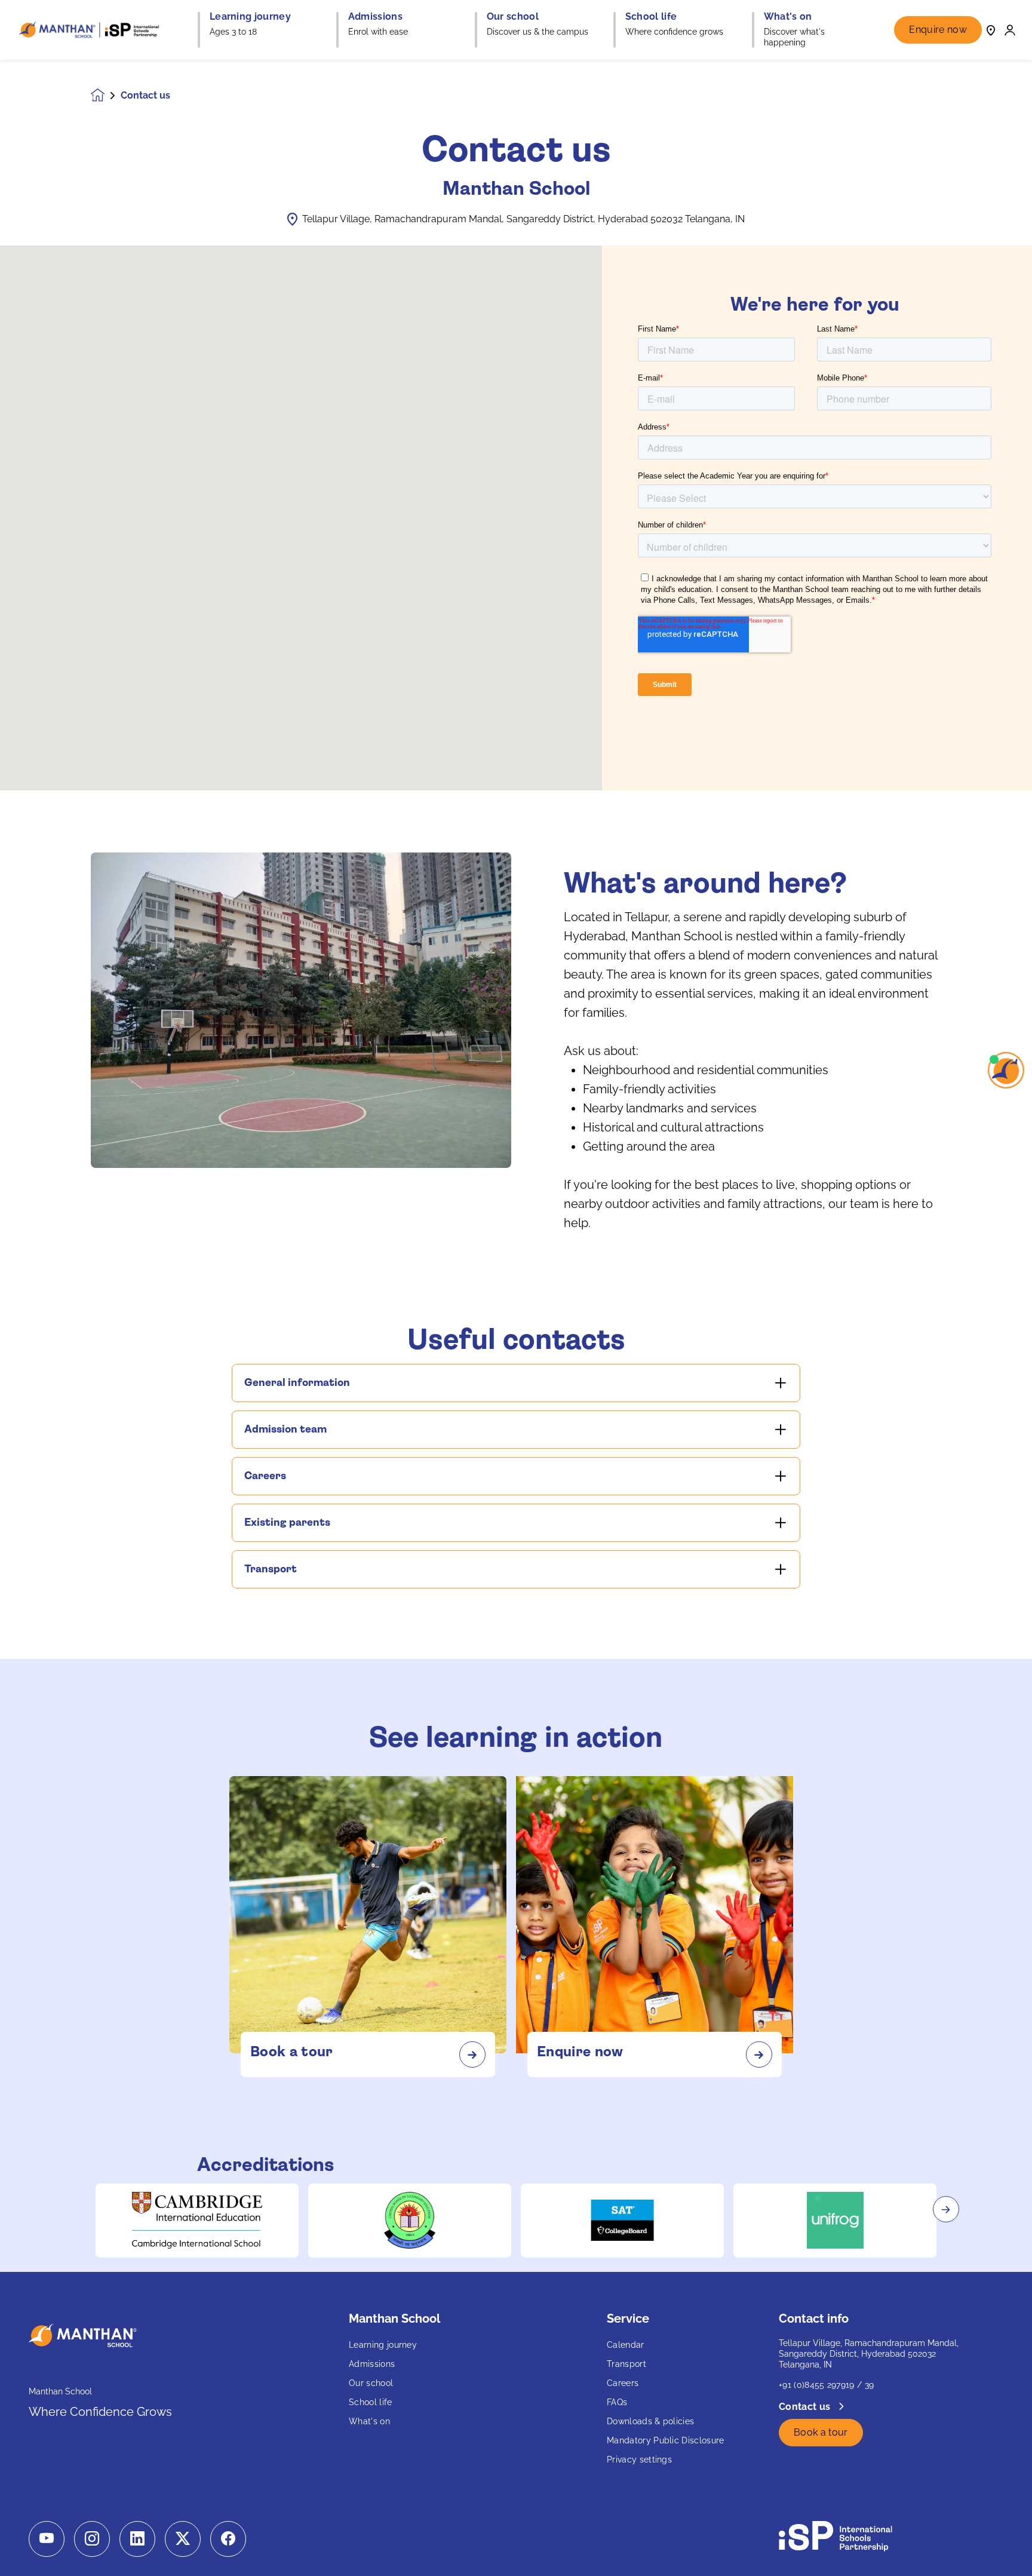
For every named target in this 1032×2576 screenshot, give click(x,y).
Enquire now (938, 30)
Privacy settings (639, 2460)
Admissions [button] (375, 17)
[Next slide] (946, 2209)
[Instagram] (92, 2539)
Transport (626, 2364)
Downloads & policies (650, 2421)
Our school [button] (513, 17)
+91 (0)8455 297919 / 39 (826, 2385)
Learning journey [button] (250, 17)
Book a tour (821, 2432)
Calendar (626, 2345)
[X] (183, 2539)
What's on (369, 2421)
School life (371, 2402)
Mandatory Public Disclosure (666, 2440)
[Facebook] (228, 2539)
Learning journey (383, 2345)
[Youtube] (47, 2539)
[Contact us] (991, 30)
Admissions (372, 2364)
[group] (197, 2221)
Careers (623, 2383)
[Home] (91, 30)
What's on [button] (788, 17)
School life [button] (651, 17)
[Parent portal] (1010, 30)
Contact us (806, 2407)
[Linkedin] (137, 2539)
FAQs (617, 2402)
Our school (371, 2383)
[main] (516, 1318)
